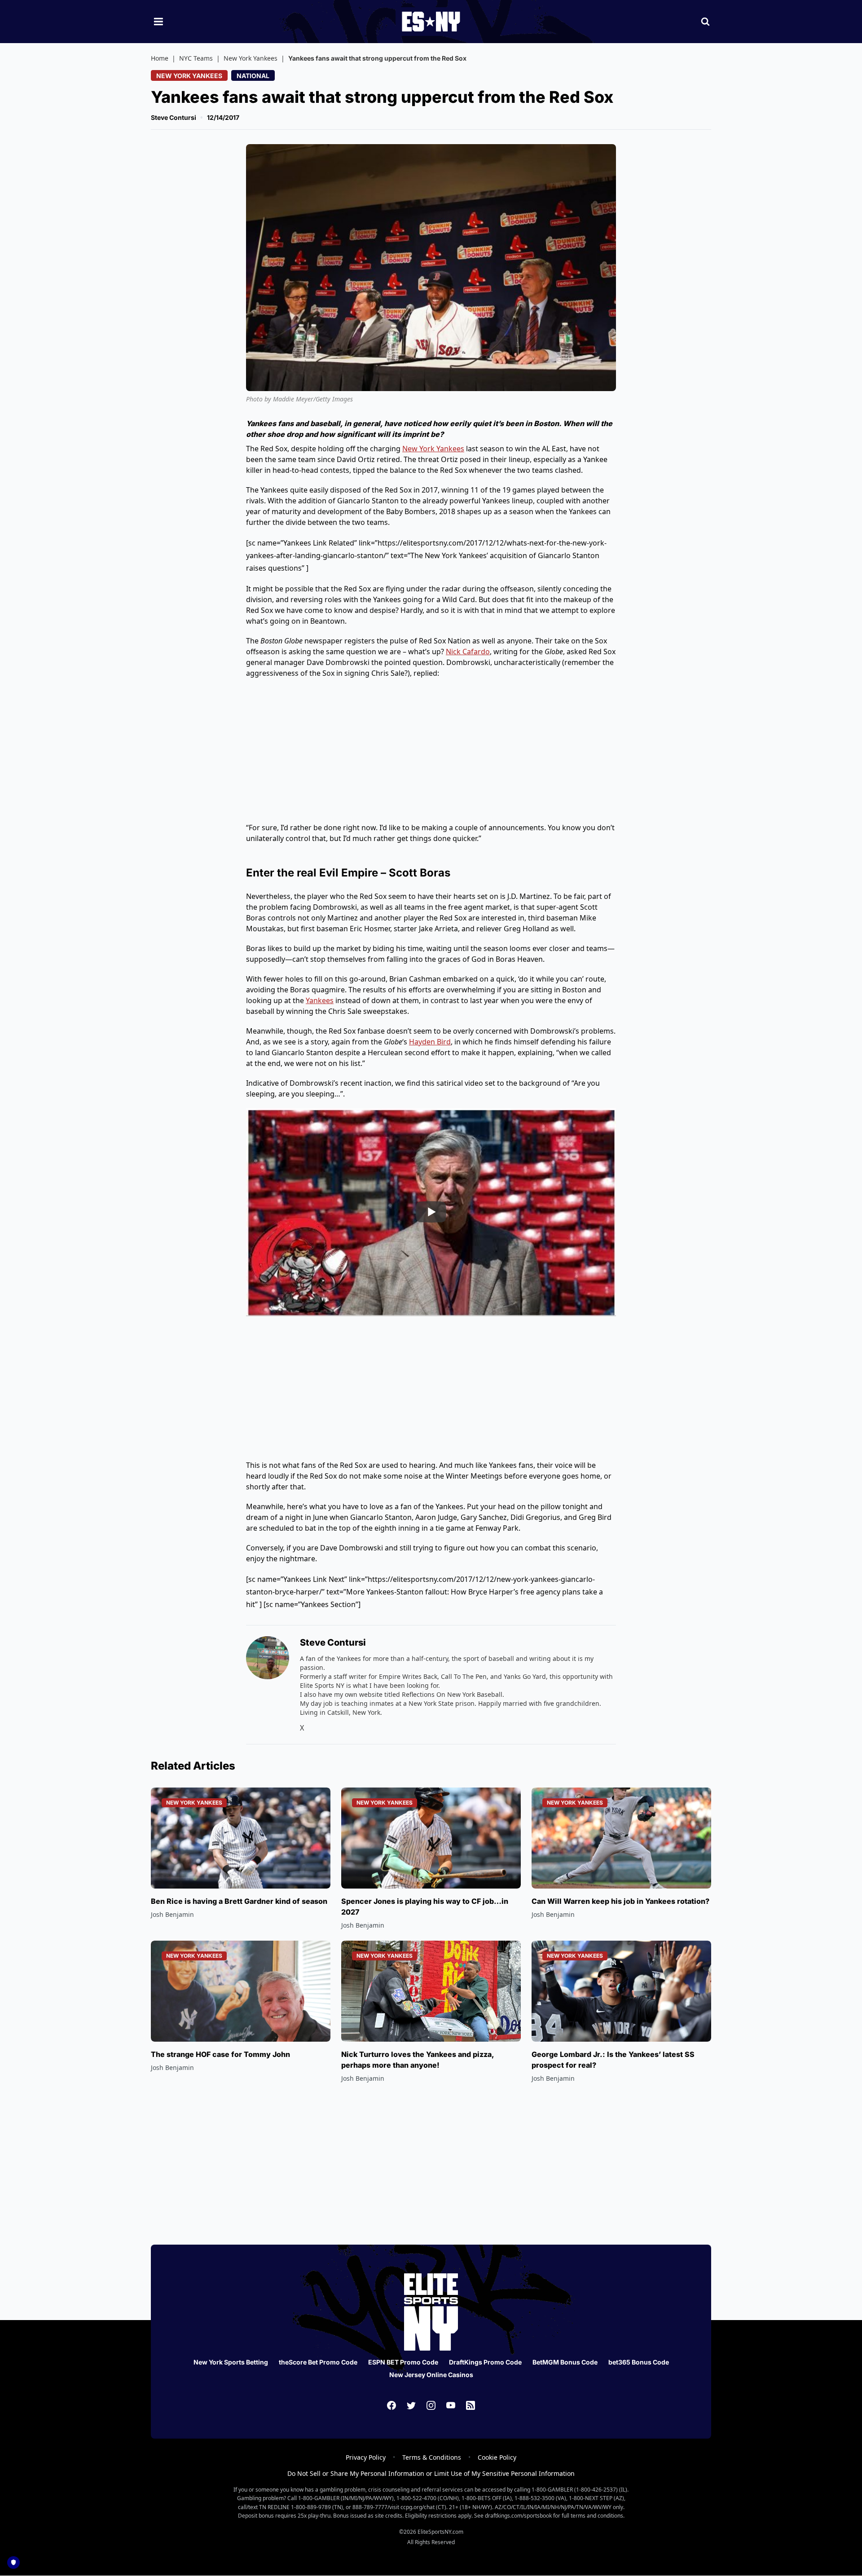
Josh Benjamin (172, 1914)
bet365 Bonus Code (639, 2362)
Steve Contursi (174, 117)
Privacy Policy (366, 2457)
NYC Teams (196, 58)
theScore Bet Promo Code (318, 2362)
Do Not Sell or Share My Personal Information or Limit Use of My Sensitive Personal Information (431, 2473)
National (253, 76)
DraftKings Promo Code (485, 2362)
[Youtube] (451, 2405)
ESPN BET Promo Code (403, 2362)
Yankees (320, 1000)
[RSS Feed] (471, 2405)
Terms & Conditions (432, 2457)
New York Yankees (251, 58)
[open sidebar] (158, 22)
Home (160, 58)
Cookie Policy (497, 2457)
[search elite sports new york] (705, 22)
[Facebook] (391, 2405)
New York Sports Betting (231, 2362)
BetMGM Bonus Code (565, 2362)
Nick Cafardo (468, 652)
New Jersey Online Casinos (431, 2375)
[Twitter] (411, 2405)
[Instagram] (431, 2405)
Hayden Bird (430, 1042)
